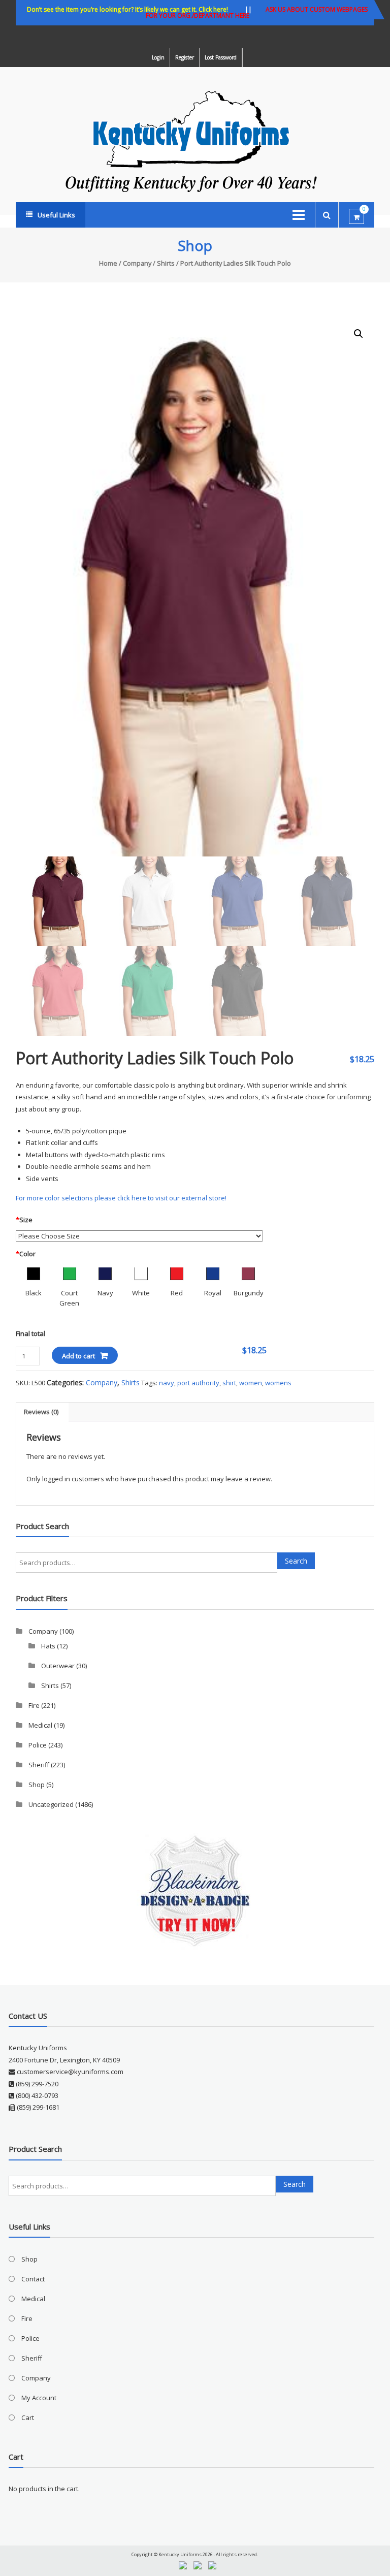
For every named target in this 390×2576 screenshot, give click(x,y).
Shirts (166, 263)
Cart (28, 2418)
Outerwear (58, 1666)
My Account (39, 2398)
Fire (34, 1705)
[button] (359, 334)
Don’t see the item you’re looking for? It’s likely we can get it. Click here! (127, 9)
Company (137, 263)
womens (278, 1383)
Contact (33, 2279)
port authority (198, 1383)
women (251, 1383)
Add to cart (78, 1356)
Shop (37, 1785)
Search (296, 1561)
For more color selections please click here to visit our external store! (121, 1198)
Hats (48, 1646)
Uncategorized (51, 1804)
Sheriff (39, 1765)
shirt (229, 1383)
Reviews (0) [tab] (41, 1412)
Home (108, 263)
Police (38, 1745)
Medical (40, 1725)
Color (26, 1254)
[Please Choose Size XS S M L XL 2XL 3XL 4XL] (140, 1235)
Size (24, 1220)
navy (167, 1383)
